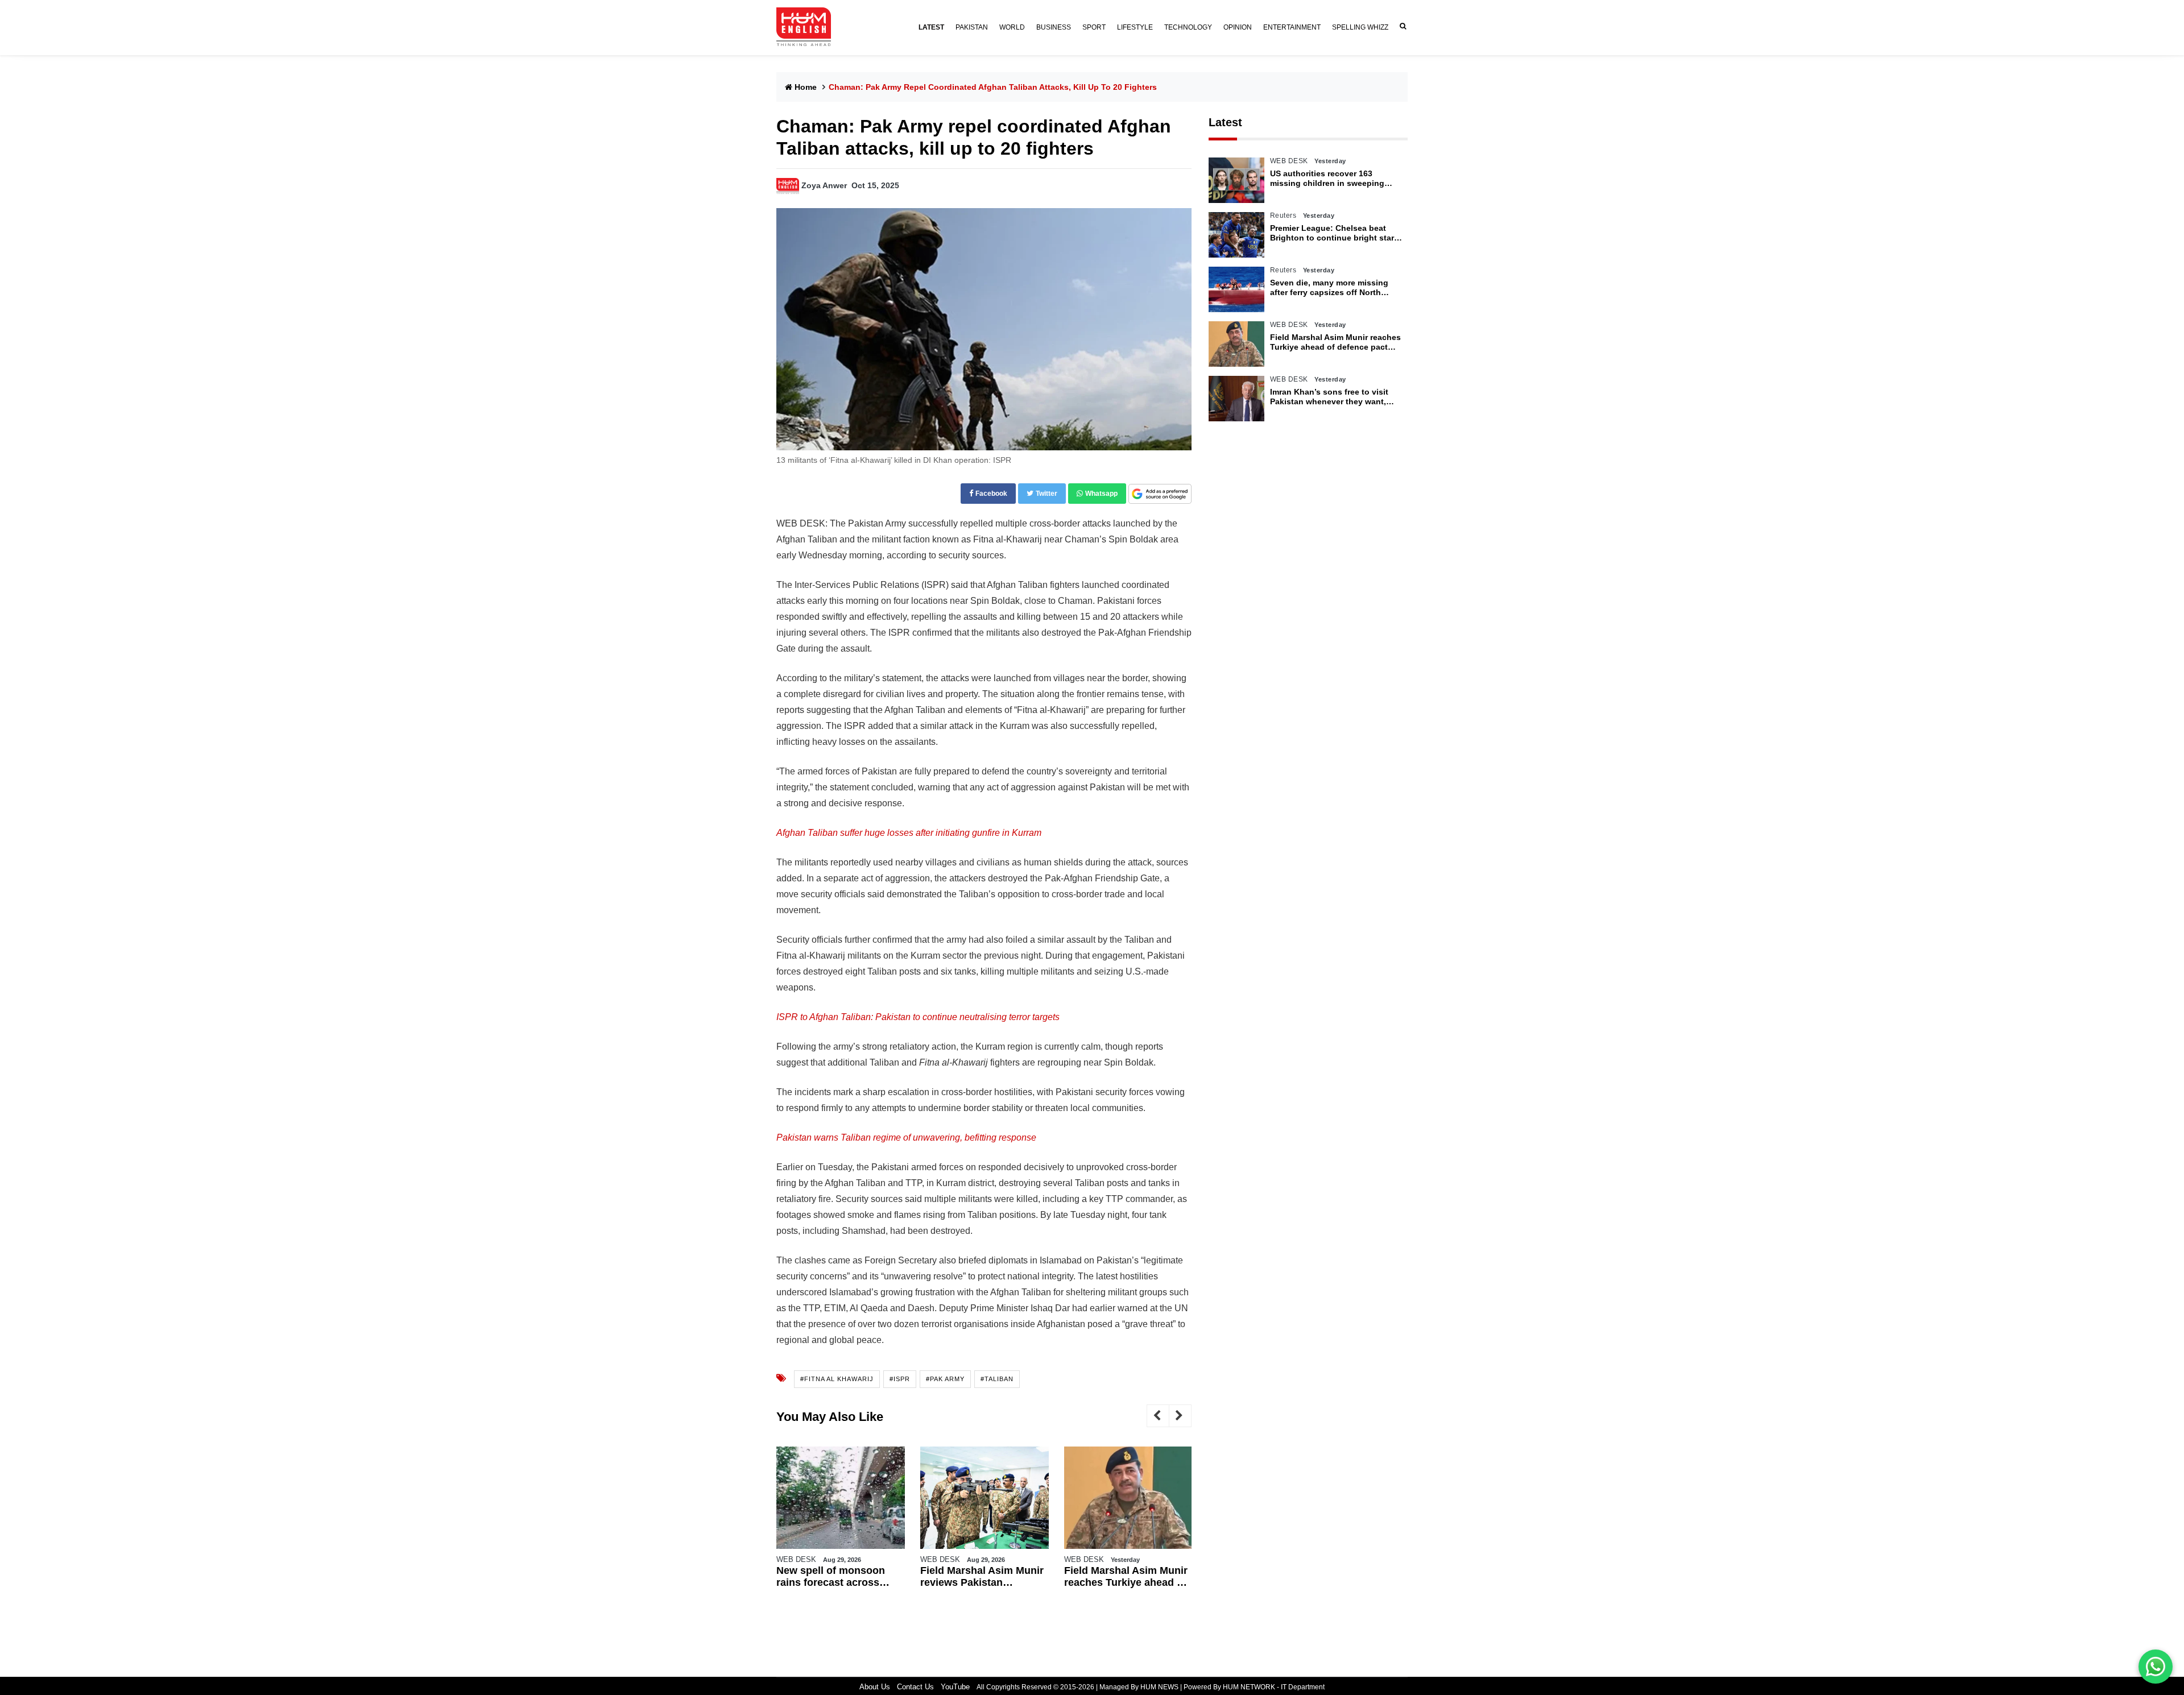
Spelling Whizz (1360, 27)
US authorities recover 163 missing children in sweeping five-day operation (1327, 179)
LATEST (931, 27)
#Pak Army (945, 1379)
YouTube (955, 1687)
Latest (1225, 122)
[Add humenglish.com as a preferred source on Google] (1160, 494)
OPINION (1238, 27)
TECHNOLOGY (1188, 27)
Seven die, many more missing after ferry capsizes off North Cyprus (1329, 288)
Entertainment (1292, 27)
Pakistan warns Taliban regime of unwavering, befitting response (906, 1137)
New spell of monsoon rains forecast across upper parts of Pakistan (833, 1577)
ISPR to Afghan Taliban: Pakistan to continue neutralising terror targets (918, 1017)
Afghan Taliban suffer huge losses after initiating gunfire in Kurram (909, 833)
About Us (875, 1687)
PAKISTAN (972, 27)
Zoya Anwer (824, 185)
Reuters (1283, 215)
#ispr (900, 1379)
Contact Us (915, 1687)
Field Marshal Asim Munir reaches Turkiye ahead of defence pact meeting (1126, 1577)
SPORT (1094, 27)
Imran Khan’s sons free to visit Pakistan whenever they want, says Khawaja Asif (1329, 397)
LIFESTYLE (1135, 27)
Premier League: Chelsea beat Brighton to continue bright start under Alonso (1333, 233)
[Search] (1401, 26)
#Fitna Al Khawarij (837, 1379)
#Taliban (997, 1379)
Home (806, 87)
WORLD (1012, 27)
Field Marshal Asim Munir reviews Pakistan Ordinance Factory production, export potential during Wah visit (983, 1577)
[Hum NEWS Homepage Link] (808, 27)
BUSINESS (1054, 27)
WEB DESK (796, 1559)
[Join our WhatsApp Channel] (2156, 1667)
